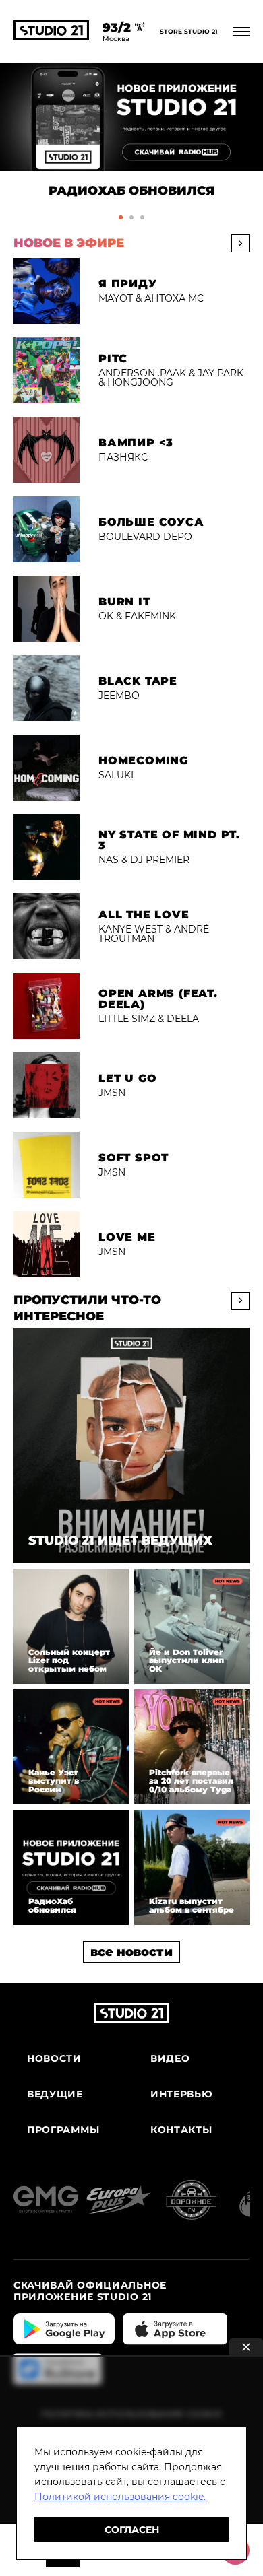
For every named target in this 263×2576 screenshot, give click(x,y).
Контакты (181, 2130)
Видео (170, 2059)
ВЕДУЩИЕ (55, 2094)
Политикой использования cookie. (120, 2497)
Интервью (182, 2094)
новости (54, 2059)
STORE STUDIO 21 (189, 32)
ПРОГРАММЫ (63, 2130)
